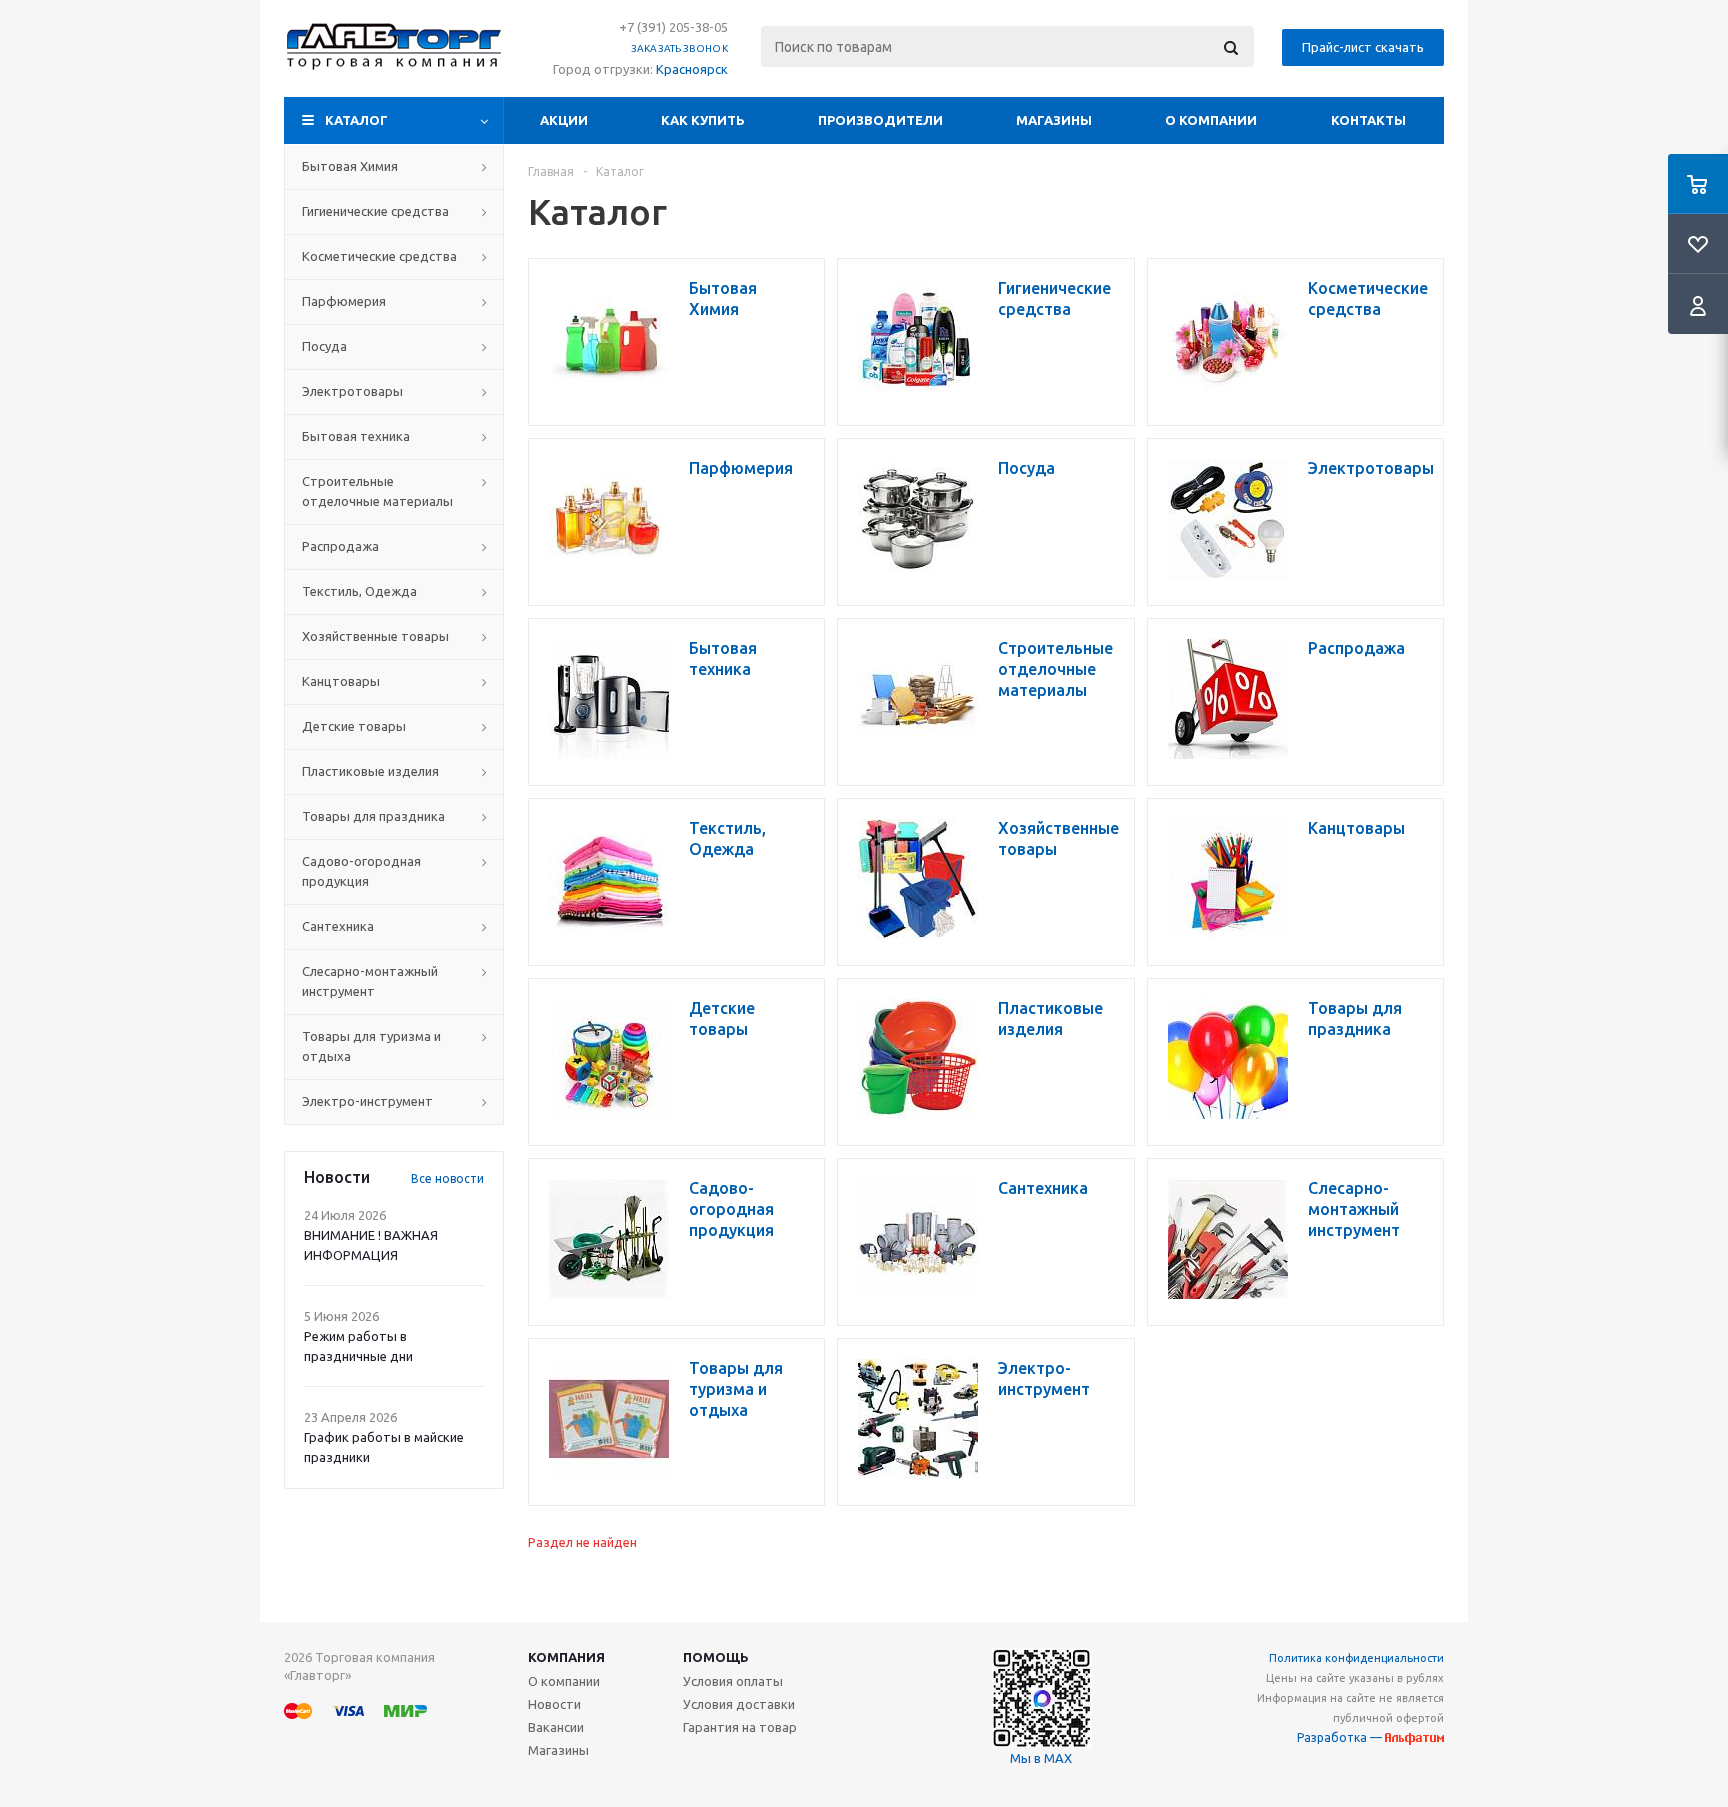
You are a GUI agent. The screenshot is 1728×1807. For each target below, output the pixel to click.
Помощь (716, 1657)
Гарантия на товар (740, 1727)
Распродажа (340, 546)
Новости (554, 1704)
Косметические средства (379, 256)
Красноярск (692, 69)
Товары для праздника (373, 816)
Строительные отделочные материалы (377, 491)
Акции (564, 120)
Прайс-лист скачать (1363, 47)
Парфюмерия (344, 301)
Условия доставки (739, 1704)
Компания (566, 1657)
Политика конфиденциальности (1356, 1658)
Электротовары (352, 391)
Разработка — (1341, 1737)
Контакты (1368, 120)
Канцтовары (341, 681)
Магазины (1054, 120)
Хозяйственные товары (375, 636)
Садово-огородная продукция (361, 871)
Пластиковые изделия (370, 771)
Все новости (447, 1178)
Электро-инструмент (367, 1101)
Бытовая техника (356, 436)
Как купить (703, 120)
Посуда (324, 346)
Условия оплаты (733, 1681)
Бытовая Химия (350, 166)
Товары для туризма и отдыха (371, 1046)
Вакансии (556, 1727)
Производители (880, 120)
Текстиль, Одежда (359, 591)
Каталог (356, 120)
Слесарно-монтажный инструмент (370, 981)
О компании (1211, 120)
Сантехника (338, 926)
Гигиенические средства (375, 211)
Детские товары (354, 726)
